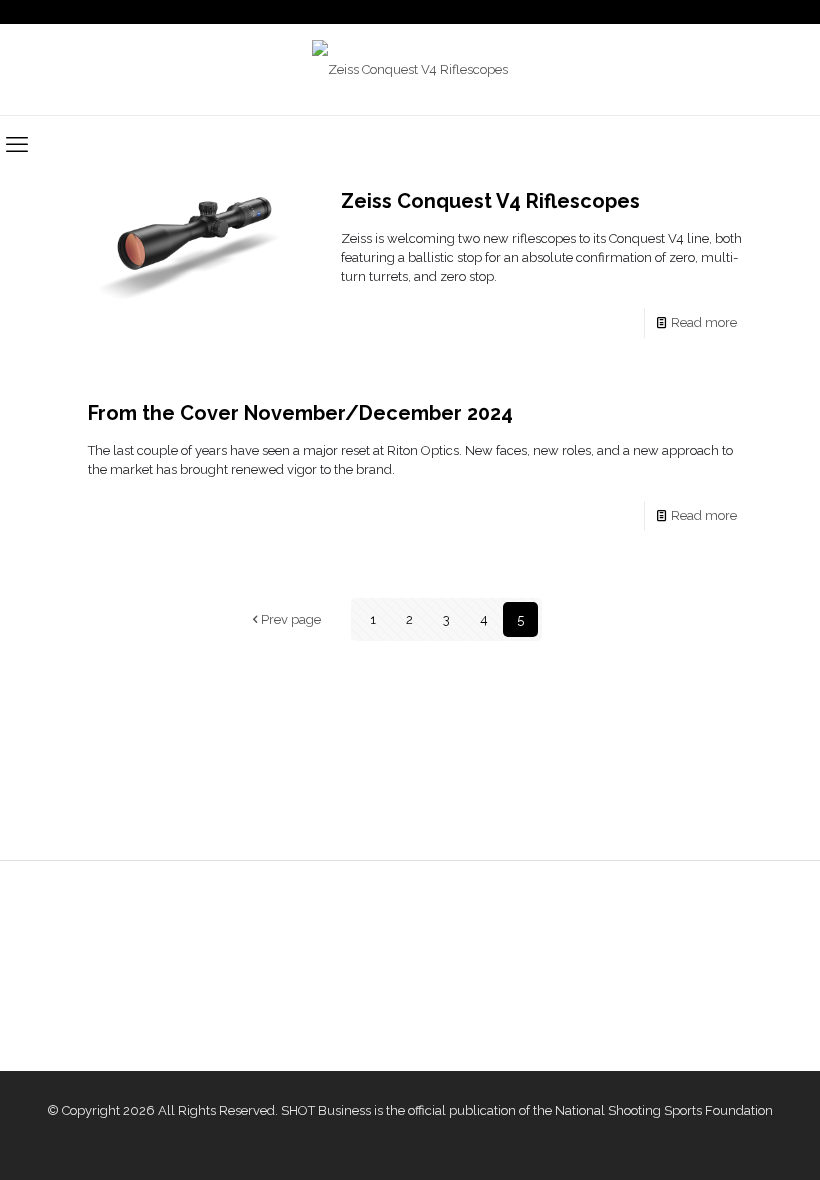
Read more (704, 322)
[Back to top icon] (724, 1139)
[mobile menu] (17, 144)
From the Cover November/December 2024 (300, 413)
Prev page (291, 619)
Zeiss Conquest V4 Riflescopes (490, 201)
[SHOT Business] (410, 69)
